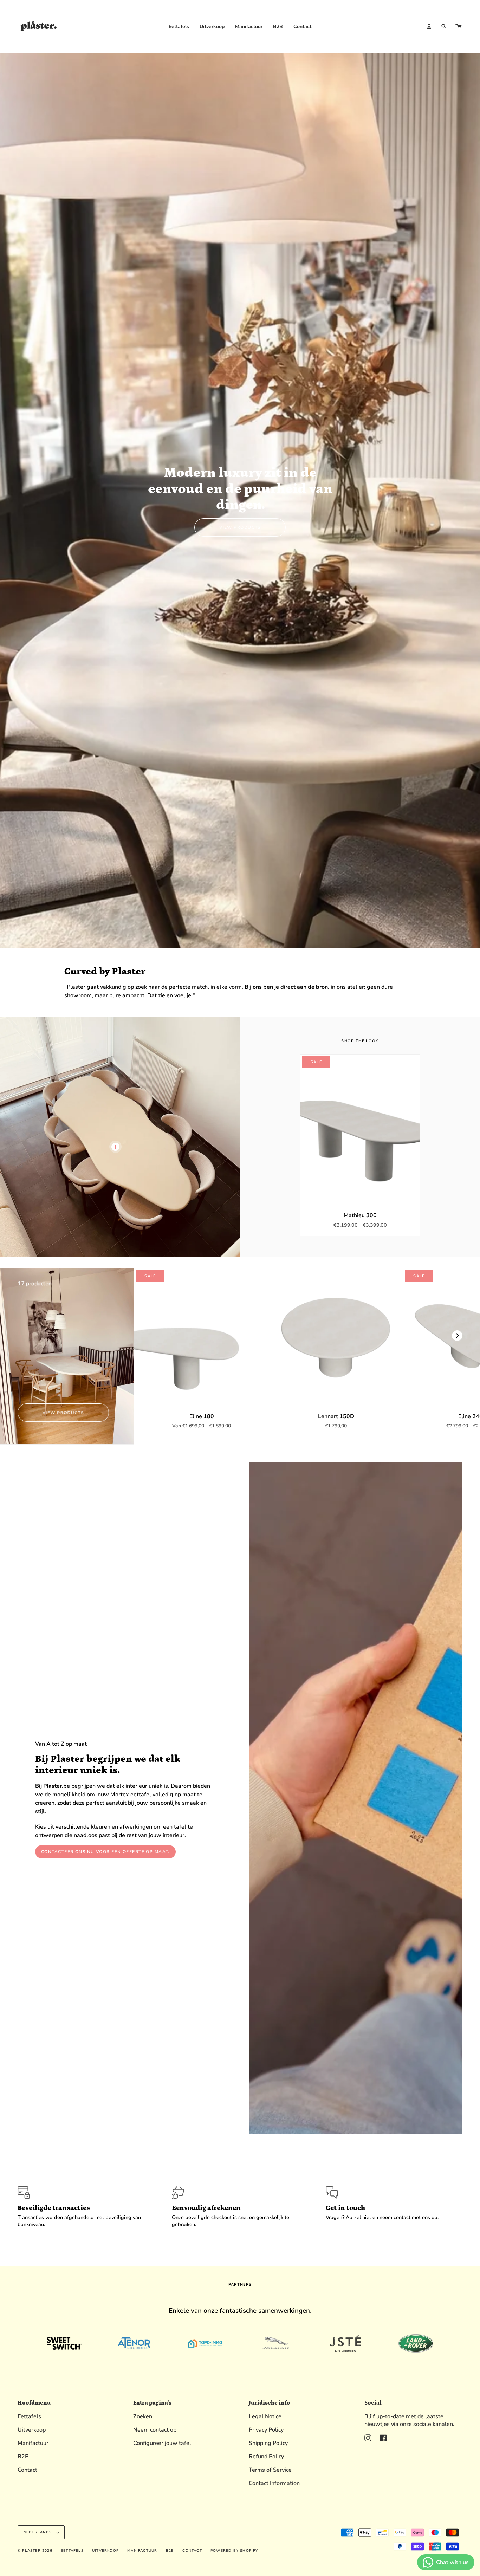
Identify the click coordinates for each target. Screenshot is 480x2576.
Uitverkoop (32, 2430)
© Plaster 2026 (35, 2551)
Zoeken (143, 2416)
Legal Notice (265, 2416)
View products (240, 527)
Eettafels (29, 2416)
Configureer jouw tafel (162, 2443)
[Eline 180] (201, 1336)
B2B (23, 2457)
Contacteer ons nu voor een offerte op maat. (105, 1852)
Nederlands (38, 2532)
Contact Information (274, 2483)
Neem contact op (155, 2430)
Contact (27, 2470)
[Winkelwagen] (459, 26)
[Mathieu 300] (360, 1129)
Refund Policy (266, 2457)
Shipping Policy (268, 2443)
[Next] (457, 1336)
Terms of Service (270, 2470)
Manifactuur (33, 2443)
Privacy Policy (266, 2430)
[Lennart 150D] (336, 1336)
